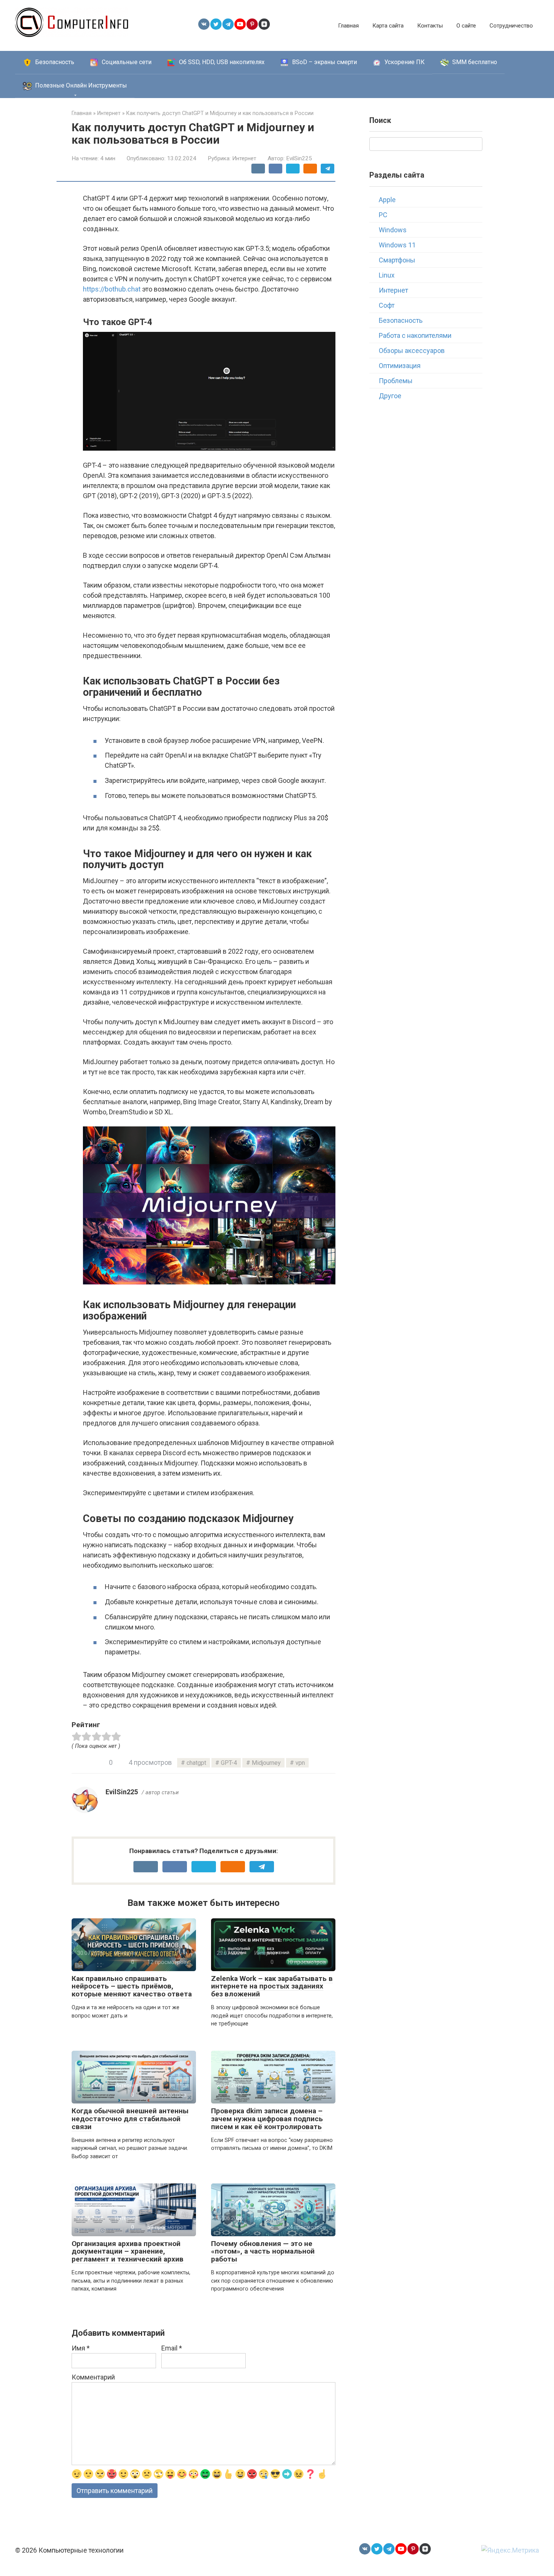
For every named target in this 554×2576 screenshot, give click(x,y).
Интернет (244, 158)
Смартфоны (397, 260)
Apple (387, 200)
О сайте (466, 26)
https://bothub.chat (112, 289)
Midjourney (266, 1763)
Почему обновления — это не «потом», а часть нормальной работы (263, 2252)
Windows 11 (397, 245)
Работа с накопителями (415, 335)
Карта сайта (388, 26)
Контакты (430, 26)
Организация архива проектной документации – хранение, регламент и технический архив (128, 2252)
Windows (393, 230)
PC (383, 215)
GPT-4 (229, 1763)
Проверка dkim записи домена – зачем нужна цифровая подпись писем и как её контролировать (267, 2119)
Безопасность (401, 320)
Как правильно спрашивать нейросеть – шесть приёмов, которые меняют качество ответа (132, 1986)
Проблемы (396, 381)
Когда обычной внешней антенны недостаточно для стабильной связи (130, 2119)
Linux (387, 275)
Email (172, 2348)
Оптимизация (400, 366)
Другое (390, 396)
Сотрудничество (511, 26)
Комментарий (93, 2377)
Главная (348, 26)
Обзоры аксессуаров (412, 351)
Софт (387, 305)
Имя (81, 2348)
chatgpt (196, 1763)
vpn (300, 1763)
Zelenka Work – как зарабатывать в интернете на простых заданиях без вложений (272, 1986)
